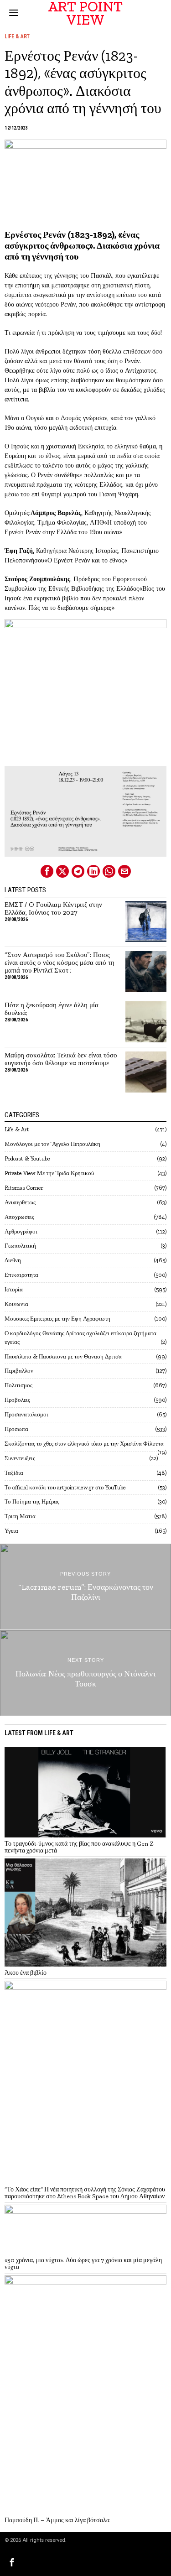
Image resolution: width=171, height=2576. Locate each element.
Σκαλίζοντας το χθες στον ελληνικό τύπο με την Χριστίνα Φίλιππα (84, 1444)
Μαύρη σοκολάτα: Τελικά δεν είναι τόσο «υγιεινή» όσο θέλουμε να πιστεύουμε (61, 1059)
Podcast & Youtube (27, 1158)
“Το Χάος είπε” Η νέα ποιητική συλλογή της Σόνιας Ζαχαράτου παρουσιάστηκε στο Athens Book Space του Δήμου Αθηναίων (85, 2193)
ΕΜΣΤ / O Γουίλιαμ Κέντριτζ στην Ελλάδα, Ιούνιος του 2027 (53, 909)
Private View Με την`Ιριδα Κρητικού (49, 1173)
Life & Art (17, 36)
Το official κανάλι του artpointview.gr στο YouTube (65, 1487)
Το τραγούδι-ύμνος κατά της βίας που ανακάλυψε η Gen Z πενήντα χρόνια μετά (79, 1847)
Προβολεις (17, 1400)
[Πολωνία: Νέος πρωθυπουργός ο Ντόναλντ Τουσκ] (85, 1673)
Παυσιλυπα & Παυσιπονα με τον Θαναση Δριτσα (63, 1356)
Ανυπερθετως (20, 1202)
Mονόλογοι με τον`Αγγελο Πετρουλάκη (52, 1144)
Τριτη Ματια (20, 1516)
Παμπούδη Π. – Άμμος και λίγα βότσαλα (57, 2520)
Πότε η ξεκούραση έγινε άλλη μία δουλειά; (52, 1009)
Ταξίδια (14, 1473)
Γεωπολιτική (20, 1246)
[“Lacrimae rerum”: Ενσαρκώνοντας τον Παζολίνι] (85, 1587)
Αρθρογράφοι (21, 1231)
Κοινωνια (16, 1304)
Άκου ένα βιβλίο (26, 1973)
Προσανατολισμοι (26, 1414)
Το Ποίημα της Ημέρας (32, 1501)
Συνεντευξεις (20, 1458)
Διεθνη (13, 1260)
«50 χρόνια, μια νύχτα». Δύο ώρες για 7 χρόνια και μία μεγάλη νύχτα (83, 2264)
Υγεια (11, 1531)
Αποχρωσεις (19, 1217)
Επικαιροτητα (21, 1275)
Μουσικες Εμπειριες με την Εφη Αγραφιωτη (57, 1319)
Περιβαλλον (19, 1371)
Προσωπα (16, 1429)
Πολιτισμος (18, 1385)
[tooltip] (47, 871)
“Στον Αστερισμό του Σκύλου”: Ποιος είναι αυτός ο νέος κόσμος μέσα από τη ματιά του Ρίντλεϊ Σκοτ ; (60, 963)
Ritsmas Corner (24, 1188)
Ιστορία (14, 1289)
